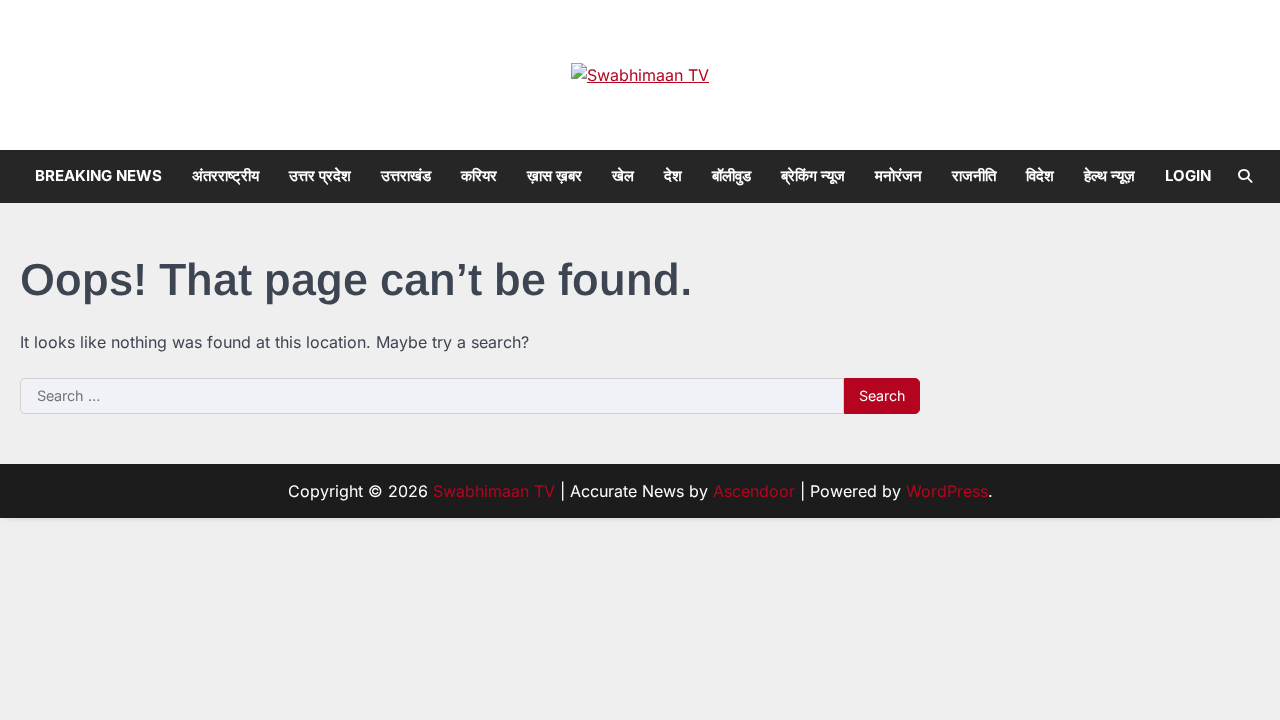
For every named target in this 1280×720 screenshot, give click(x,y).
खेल (623, 175)
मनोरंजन (898, 175)
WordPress (947, 491)
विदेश (1040, 175)
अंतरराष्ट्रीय (225, 175)
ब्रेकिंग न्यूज (813, 175)
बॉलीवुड (731, 175)
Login (1188, 175)
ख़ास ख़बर (554, 175)
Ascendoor (754, 491)
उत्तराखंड (406, 175)
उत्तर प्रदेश (320, 175)
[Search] (1245, 176)
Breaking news (98, 175)
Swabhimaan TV (494, 491)
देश (673, 175)
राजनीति (974, 175)
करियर (479, 175)
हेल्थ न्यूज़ (1109, 175)
